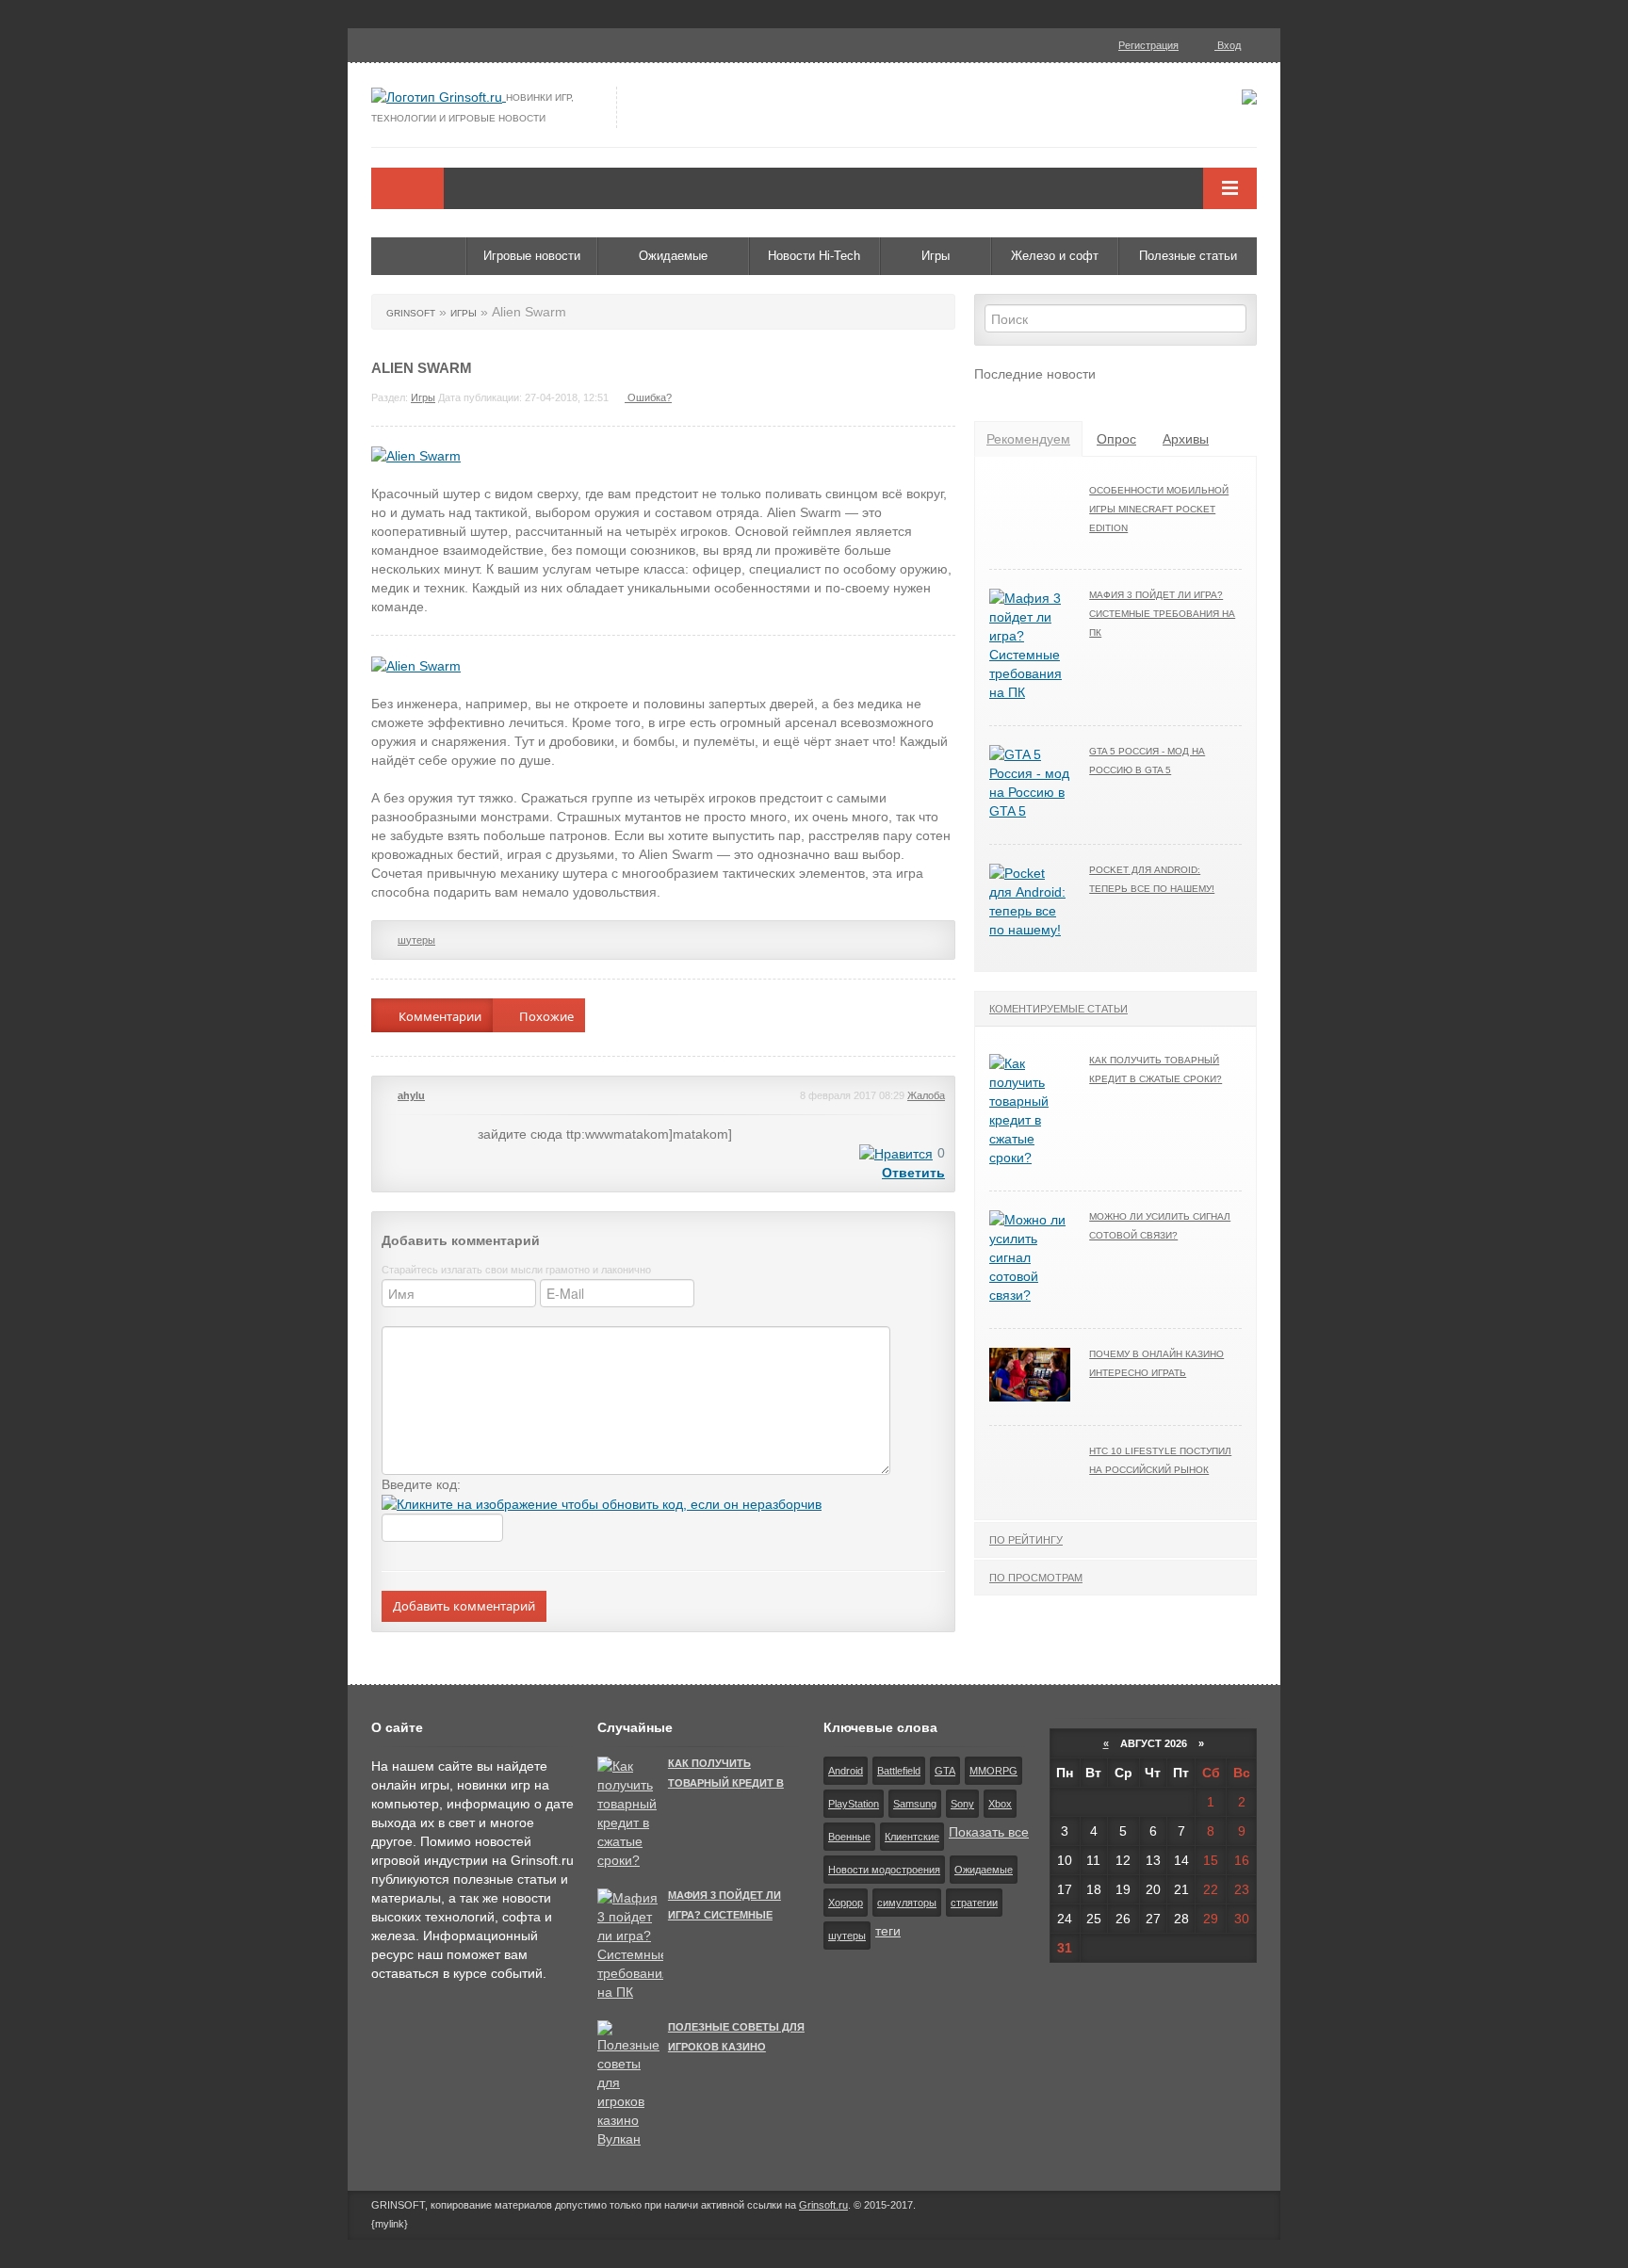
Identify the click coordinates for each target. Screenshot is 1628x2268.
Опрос (1116, 439)
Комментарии (439, 1016)
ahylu (411, 1095)
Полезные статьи (1188, 256)
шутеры (416, 940)
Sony (962, 1804)
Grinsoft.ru (823, 2205)
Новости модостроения (884, 1870)
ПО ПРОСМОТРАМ (1036, 1578)
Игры (936, 256)
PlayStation (854, 1804)
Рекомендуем (1028, 439)
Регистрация (1148, 45)
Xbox (1000, 1804)
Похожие (545, 1016)
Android (846, 1771)
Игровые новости (532, 256)
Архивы (1186, 439)
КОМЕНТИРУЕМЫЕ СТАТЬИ (1058, 1009)
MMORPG (993, 1771)
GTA (945, 1771)
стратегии (974, 1903)
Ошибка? (648, 397)
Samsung (915, 1804)
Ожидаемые (673, 256)
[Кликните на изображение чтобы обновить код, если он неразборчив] (602, 1503)
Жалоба (926, 1095)
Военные (849, 1837)
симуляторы (907, 1903)
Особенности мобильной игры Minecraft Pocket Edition (1159, 509)
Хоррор (846, 1903)
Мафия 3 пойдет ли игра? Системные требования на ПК (1162, 614)
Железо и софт (1055, 256)
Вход (1228, 45)
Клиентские (912, 1837)
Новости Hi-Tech (814, 256)
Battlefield (899, 1771)
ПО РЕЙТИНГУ (1026, 1540)
